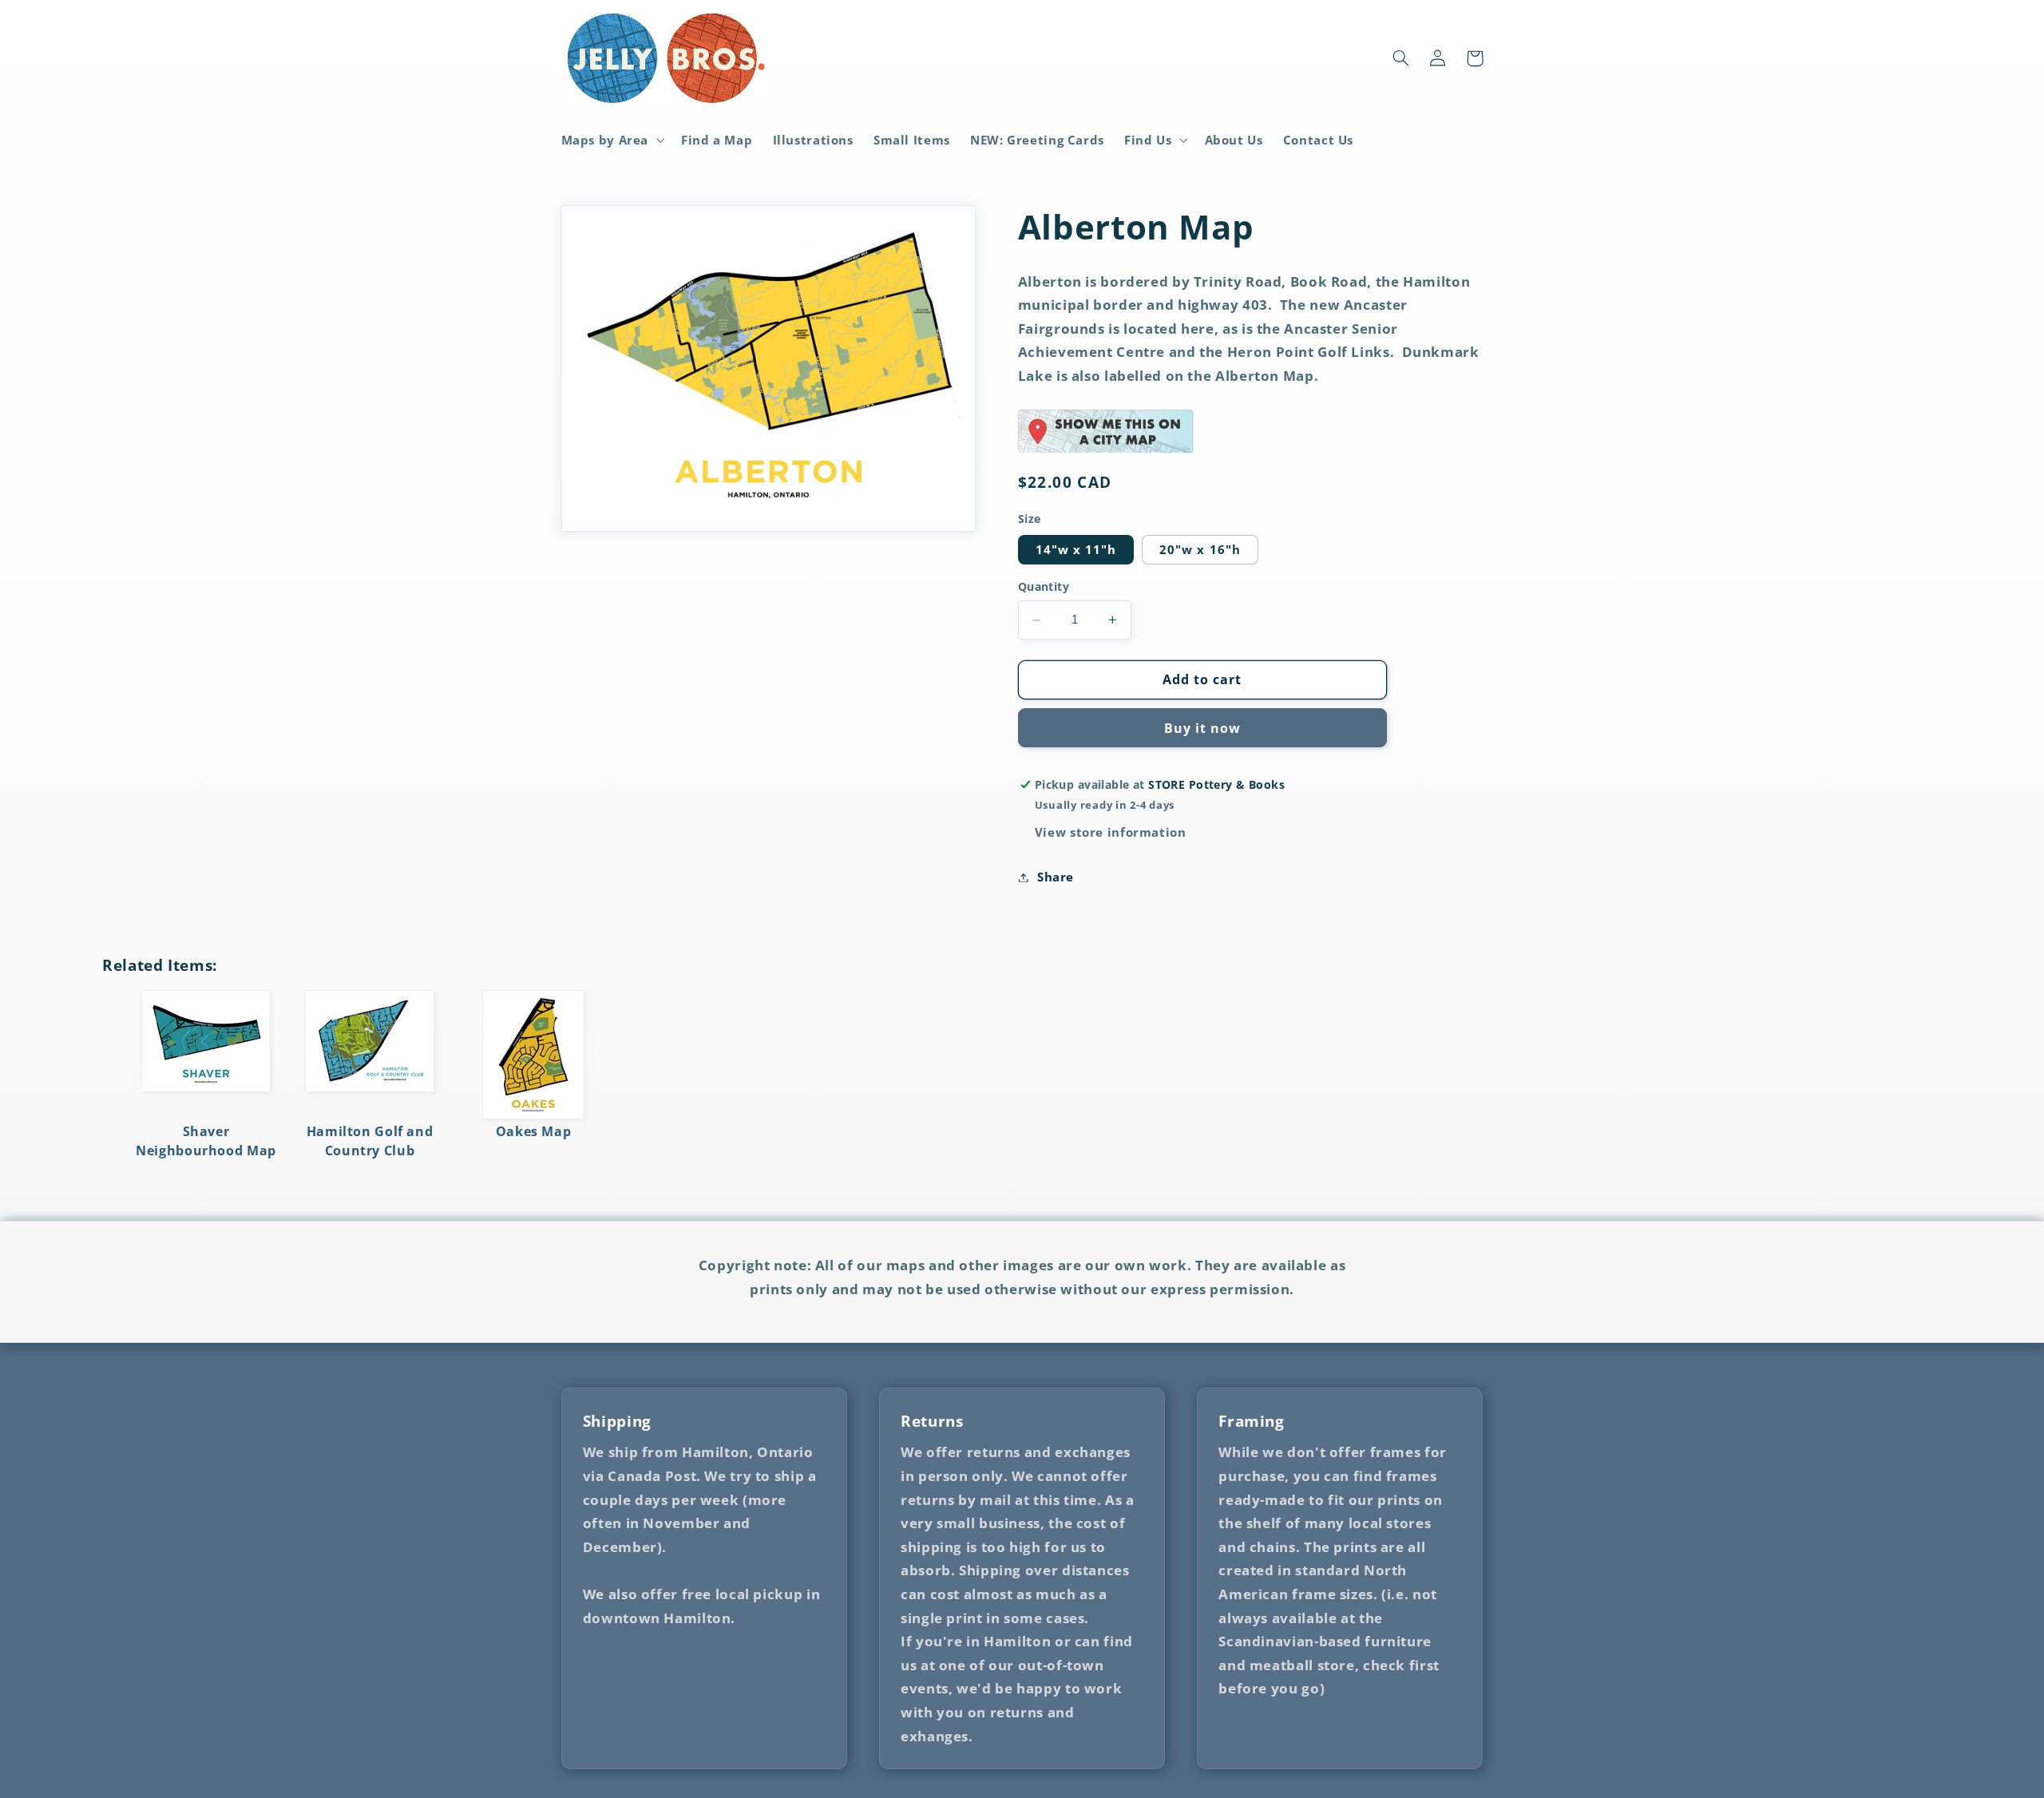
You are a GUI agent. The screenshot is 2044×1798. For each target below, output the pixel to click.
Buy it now (1203, 728)
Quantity (1044, 586)
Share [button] (1056, 877)
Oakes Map (534, 1131)
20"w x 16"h (1200, 549)
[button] (611, 140)
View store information (1111, 832)
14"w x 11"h (1076, 549)
